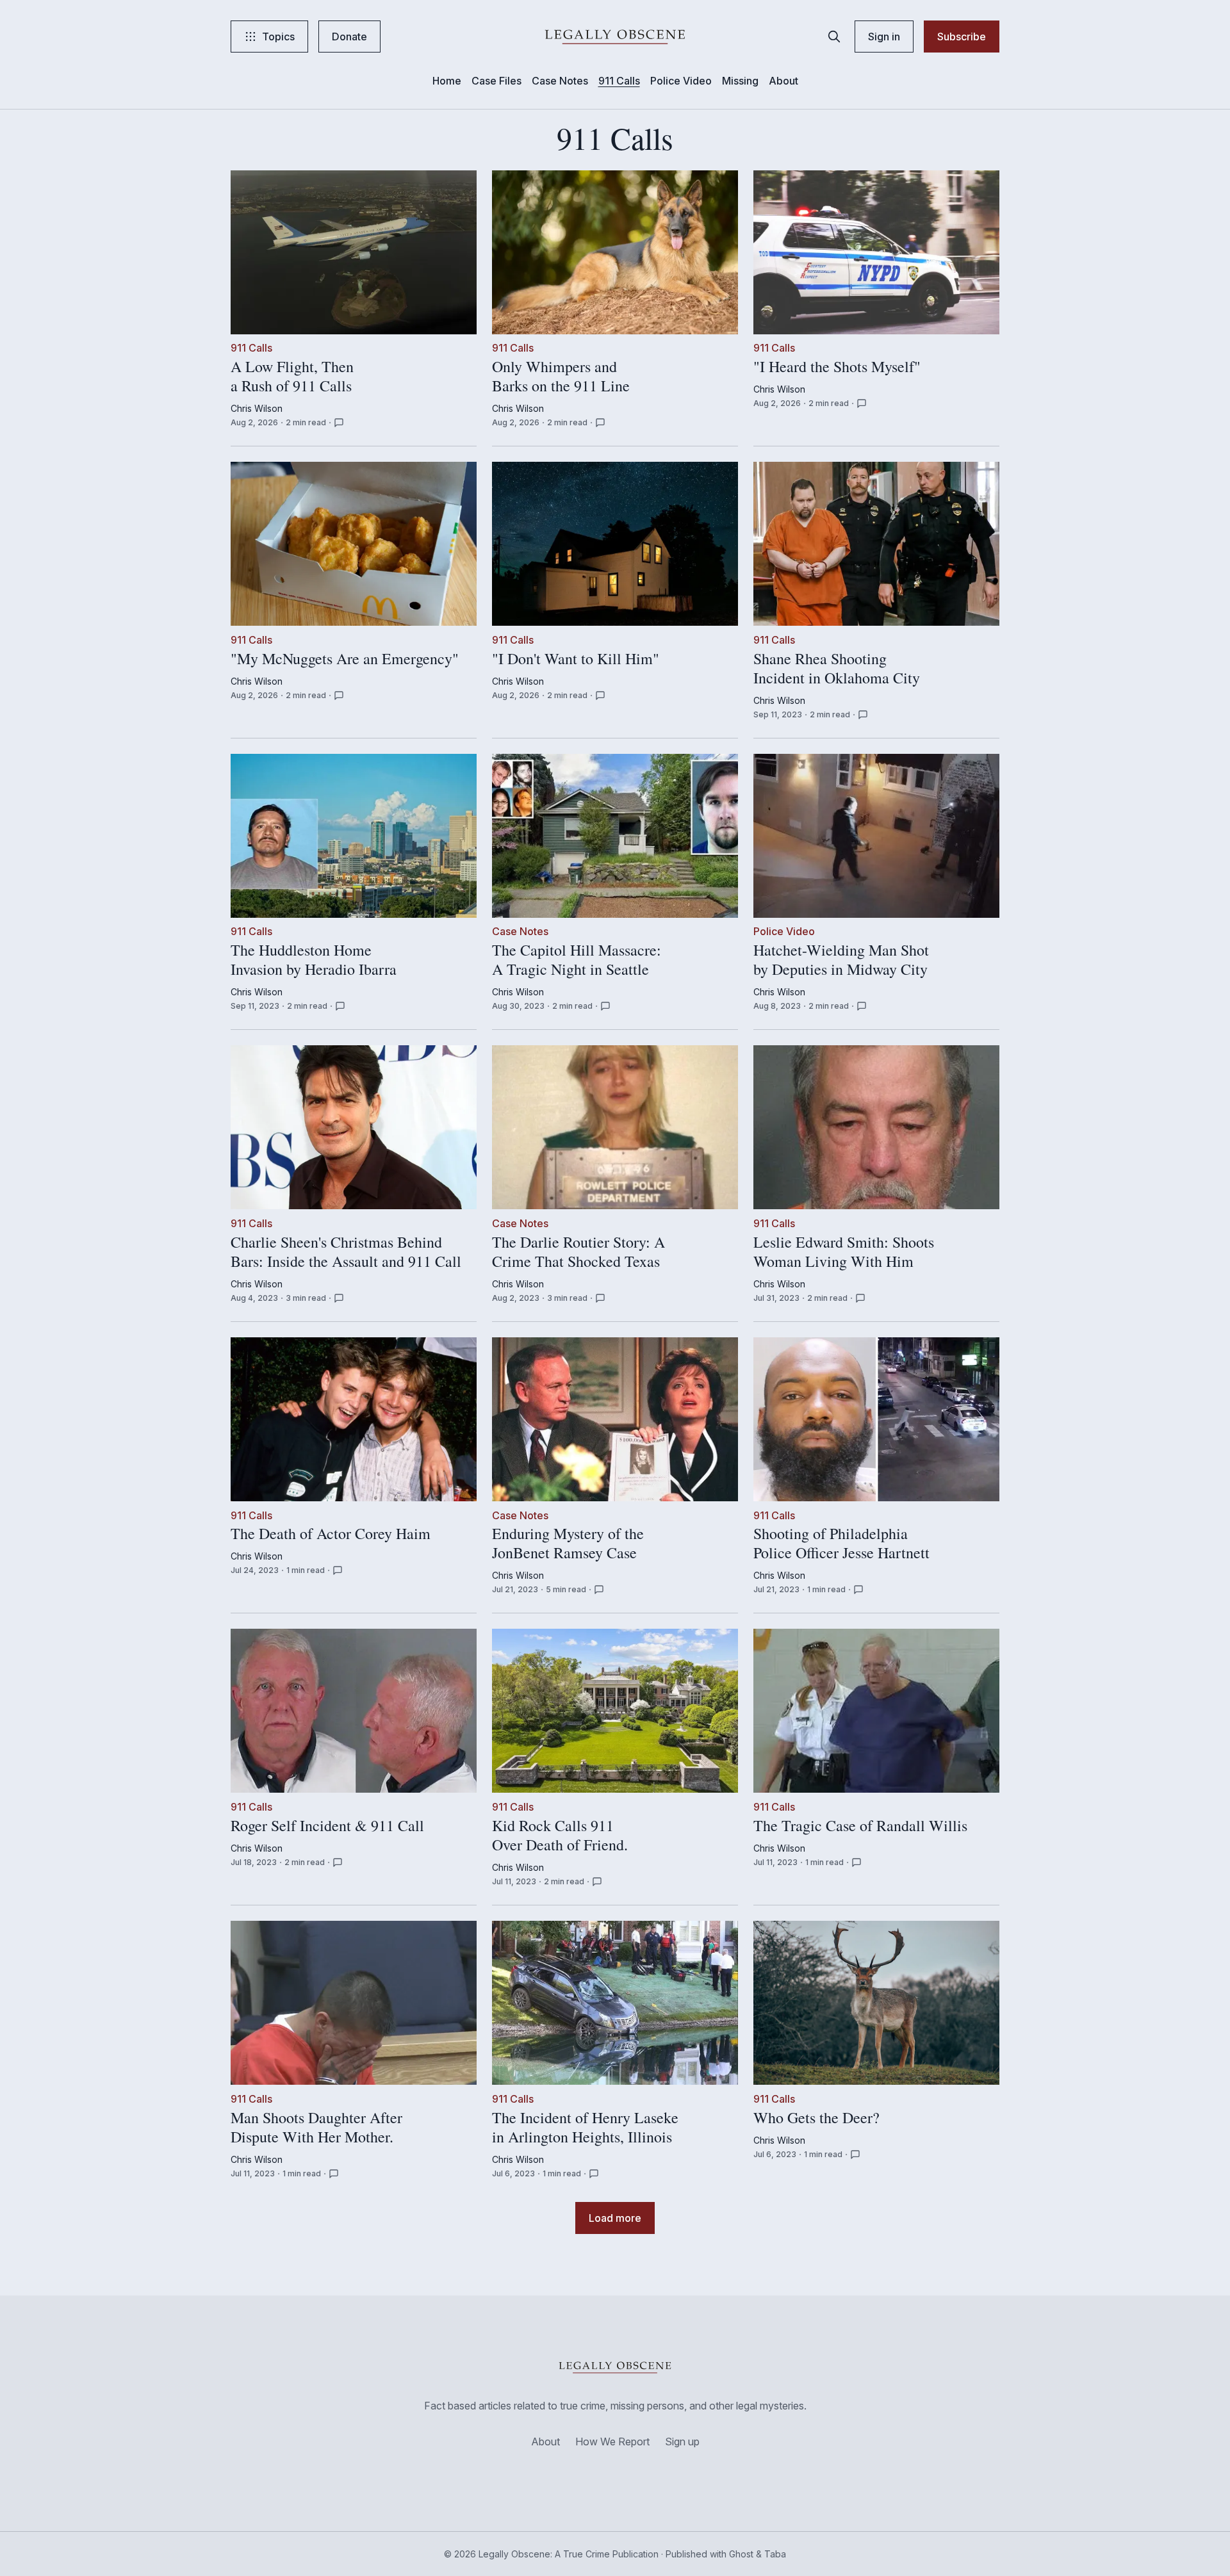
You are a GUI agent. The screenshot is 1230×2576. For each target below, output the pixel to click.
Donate (349, 37)
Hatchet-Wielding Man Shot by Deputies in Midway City (841, 960)
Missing (740, 81)
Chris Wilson (257, 408)
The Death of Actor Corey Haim (331, 1535)
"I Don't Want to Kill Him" (576, 659)
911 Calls (619, 81)
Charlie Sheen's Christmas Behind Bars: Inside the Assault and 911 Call (346, 1252)
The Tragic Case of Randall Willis (860, 1826)
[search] (834, 37)
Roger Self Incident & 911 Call (327, 1826)
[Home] (615, 37)
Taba (775, 2554)
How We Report (612, 2441)
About (783, 81)
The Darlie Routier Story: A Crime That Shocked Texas (578, 1252)
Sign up (682, 2441)
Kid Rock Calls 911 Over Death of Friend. (560, 1836)
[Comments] (339, 423)
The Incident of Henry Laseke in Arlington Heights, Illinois (585, 2128)
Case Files (496, 81)
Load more (615, 2218)
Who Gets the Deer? (816, 2118)
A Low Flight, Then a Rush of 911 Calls (292, 377)
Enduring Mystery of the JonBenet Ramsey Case (568, 1544)
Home (447, 81)
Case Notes (560, 81)
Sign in (884, 37)
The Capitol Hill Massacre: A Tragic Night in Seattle (577, 960)
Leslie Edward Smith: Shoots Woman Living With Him (844, 1252)
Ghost (741, 2554)
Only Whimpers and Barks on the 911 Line (561, 377)
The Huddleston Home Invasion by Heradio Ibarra (314, 960)
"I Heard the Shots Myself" (837, 367)
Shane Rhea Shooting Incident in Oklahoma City (837, 669)
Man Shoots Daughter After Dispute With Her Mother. (316, 2128)
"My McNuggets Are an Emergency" (345, 659)
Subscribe (962, 37)
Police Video (681, 81)
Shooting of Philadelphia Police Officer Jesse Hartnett (841, 1544)
